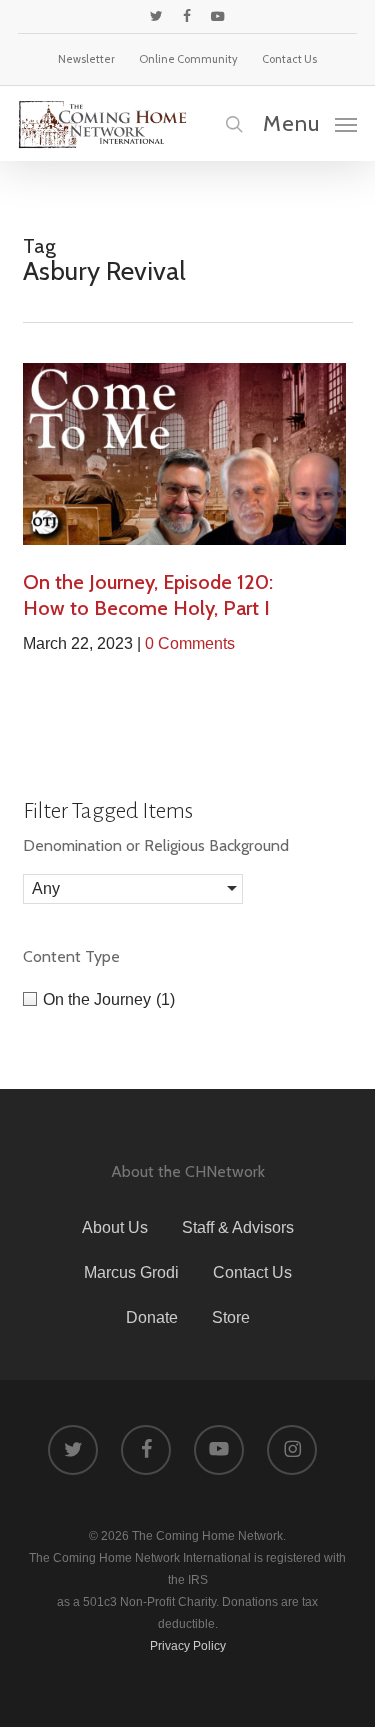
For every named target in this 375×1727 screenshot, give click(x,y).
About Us (115, 1227)
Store (231, 1317)
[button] (310, 123)
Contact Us (252, 1272)
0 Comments (190, 643)
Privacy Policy (188, 1646)
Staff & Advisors (238, 1227)
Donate (152, 1317)
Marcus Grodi (131, 1272)
